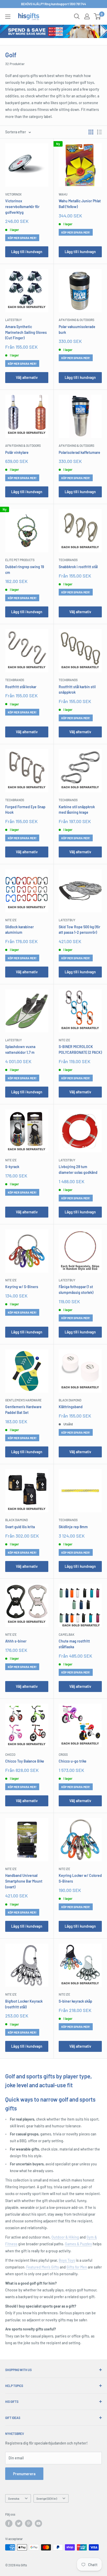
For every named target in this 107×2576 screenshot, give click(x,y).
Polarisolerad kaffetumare (79, 452)
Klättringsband (71, 1407)
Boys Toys (67, 2260)
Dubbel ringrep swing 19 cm (25, 570)
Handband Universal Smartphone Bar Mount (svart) (24, 1881)
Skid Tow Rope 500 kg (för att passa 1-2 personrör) (79, 930)
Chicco (10, 1754)
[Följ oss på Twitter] (19, 2523)
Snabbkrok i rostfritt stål (78, 567)
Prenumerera (24, 2474)
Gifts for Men (77, 2267)
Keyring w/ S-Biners (22, 1287)
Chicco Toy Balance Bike (25, 1761)
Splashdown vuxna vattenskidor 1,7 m (20, 1049)
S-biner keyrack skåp (75, 2001)
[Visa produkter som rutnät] (91, 132)
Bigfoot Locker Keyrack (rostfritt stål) (24, 2004)
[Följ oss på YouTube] (38, 2523)
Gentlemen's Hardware (23, 1400)
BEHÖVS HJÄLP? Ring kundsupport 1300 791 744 (53, 4)
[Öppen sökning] (77, 16)
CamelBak (66, 1634)
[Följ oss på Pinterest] (29, 2523)
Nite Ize (11, 920)
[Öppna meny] (8, 17)
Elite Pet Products (20, 560)
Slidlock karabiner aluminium (19, 930)
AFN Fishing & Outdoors (76, 320)
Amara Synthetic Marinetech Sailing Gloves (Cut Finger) (26, 332)
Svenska (14, 2498)
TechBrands (68, 560)
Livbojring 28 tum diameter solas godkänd (78, 1170)
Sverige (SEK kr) (47, 2498)
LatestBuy (14, 320)
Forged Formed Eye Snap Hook (25, 810)
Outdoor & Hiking (65, 2237)
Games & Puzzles (78, 2244)
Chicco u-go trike (73, 1761)
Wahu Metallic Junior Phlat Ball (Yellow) (80, 204)
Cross (63, 1754)
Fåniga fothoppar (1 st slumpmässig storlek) (76, 1290)
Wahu (63, 194)
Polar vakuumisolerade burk (77, 330)
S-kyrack (12, 1167)
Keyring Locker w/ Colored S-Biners (80, 1878)
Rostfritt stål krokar (21, 687)
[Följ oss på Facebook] (9, 2523)
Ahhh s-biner (16, 1641)
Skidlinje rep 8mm (73, 1527)
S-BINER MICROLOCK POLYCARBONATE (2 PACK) (80, 1049)
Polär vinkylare (17, 452)
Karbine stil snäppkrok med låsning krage (77, 810)
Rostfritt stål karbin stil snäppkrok (77, 690)
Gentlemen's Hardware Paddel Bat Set (23, 1410)
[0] (98, 16)
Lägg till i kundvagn (27, 252)
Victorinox (13, 194)
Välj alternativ (27, 377)
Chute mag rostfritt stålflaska (74, 1644)
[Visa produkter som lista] (99, 132)
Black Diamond (70, 1400)
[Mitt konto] (87, 16)
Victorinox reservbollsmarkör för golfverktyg (22, 206)
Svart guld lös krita (20, 1527)
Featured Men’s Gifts (43, 2267)
